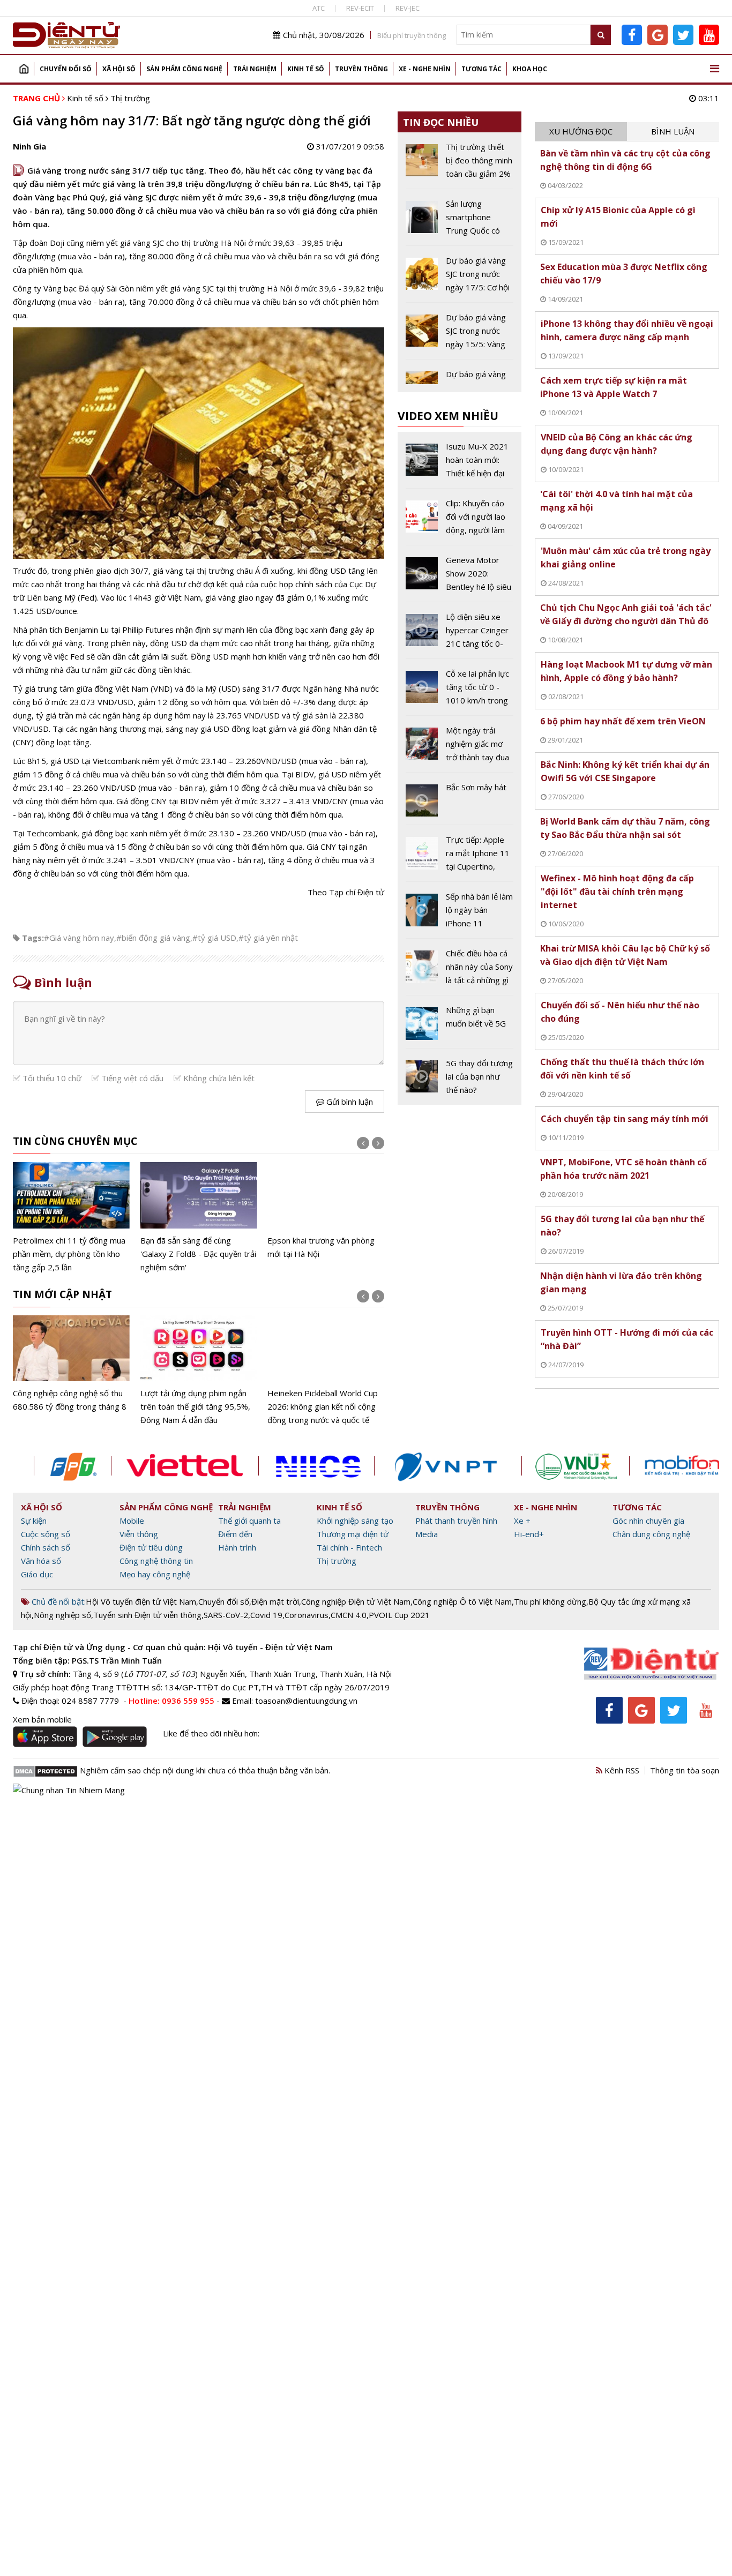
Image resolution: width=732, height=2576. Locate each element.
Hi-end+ (529, 1534)
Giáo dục (37, 1574)
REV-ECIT (360, 8)
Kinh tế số (306, 69)
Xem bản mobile (42, 1719)
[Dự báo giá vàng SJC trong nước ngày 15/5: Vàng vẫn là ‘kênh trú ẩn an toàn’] (460, 335)
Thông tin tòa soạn (685, 1770)
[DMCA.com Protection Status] (45, 1770)
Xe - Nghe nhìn (425, 69)
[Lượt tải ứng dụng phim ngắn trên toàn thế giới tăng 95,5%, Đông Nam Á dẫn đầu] (199, 1371)
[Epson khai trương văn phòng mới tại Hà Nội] (326, 1211)
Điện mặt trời (275, 1601)
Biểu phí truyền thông (412, 35)
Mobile (132, 1521)
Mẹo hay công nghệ (155, 1574)
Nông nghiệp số (62, 1615)
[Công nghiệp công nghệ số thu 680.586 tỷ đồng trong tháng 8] (71, 1364)
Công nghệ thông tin (156, 1561)
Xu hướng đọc (581, 131)
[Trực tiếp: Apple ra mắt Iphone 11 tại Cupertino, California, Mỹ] (460, 857)
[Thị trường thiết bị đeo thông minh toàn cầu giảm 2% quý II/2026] (460, 164)
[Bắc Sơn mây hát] (460, 803)
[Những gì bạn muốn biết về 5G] (460, 1025)
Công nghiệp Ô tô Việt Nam (462, 1601)
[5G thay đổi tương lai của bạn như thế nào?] (460, 1077)
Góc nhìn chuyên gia (648, 1521)
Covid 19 (266, 1615)
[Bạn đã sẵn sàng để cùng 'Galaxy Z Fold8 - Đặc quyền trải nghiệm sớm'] (199, 1218)
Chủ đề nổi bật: (58, 1601)
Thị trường (130, 98)
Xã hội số (119, 69)
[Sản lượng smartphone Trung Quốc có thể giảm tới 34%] (460, 221)
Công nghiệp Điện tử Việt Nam (356, 1601)
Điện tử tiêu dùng (151, 1547)
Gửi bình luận (349, 1102)
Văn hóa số (41, 1561)
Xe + (522, 1521)
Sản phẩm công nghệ (184, 69)
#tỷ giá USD (214, 938)
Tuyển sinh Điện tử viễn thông (147, 1615)
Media (427, 1534)
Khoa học (530, 69)
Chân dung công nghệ (651, 1534)
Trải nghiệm (255, 69)
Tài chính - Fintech (349, 1547)
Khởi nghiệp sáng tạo (355, 1521)
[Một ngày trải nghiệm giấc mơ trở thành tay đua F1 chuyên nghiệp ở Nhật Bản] (460, 748)
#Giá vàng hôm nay (79, 938)
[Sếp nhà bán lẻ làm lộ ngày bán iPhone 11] (460, 914)
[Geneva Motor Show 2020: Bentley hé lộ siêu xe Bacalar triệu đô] (460, 578)
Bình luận (673, 131)
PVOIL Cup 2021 (399, 1615)
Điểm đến (235, 1534)
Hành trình (237, 1547)
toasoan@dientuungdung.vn (306, 1701)
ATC (319, 8)
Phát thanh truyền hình (456, 1521)
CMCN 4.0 (349, 1615)
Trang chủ (24, 69)
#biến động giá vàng (153, 938)
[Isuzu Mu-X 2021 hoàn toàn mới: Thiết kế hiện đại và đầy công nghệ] (460, 464)
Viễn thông (139, 1534)
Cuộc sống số (46, 1534)
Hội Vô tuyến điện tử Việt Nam (141, 1601)
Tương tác (481, 69)
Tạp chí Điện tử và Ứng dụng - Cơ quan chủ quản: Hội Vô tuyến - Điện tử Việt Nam (173, 1647)
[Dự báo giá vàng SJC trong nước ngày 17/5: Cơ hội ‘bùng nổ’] (460, 278)
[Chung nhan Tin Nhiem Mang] (69, 1789)
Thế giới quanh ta (249, 1521)
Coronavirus (307, 1615)
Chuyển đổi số (66, 69)
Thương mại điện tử (353, 1534)
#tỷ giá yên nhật (268, 938)
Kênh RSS (621, 1770)
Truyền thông (361, 69)
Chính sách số (46, 1547)
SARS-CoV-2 (226, 1615)
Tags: (33, 938)
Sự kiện (34, 1521)
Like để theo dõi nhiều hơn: (211, 1733)
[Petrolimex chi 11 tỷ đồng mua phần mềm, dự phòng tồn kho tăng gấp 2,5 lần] (71, 1218)
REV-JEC (408, 8)
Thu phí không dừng (550, 1601)
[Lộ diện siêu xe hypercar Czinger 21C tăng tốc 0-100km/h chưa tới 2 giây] (460, 634)
